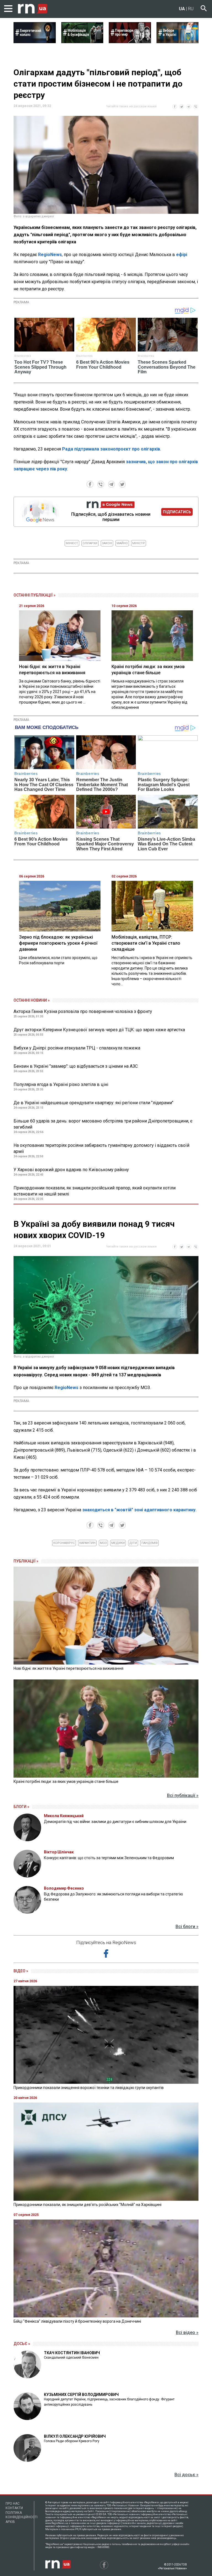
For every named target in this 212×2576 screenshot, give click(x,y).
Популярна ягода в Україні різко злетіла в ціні (61, 1084)
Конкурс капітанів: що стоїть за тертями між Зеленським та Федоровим (109, 1858)
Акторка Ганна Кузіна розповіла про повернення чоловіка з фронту (83, 1011)
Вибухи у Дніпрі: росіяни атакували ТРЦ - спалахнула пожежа (77, 1048)
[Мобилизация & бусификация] (82, 41)
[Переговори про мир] (130, 41)
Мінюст (72, 543)
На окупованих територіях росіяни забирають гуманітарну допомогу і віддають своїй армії (101, 1148)
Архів (10, 2522)
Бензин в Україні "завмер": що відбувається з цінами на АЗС (76, 1066)
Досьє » (22, 2344)
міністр (139, 543)
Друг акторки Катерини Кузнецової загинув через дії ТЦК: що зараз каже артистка (99, 1030)
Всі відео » (187, 2333)
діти (133, 1543)
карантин (87, 1543)
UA (182, 9)
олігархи (90, 543)
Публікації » (26, 1561)
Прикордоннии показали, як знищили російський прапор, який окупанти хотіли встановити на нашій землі (95, 1191)
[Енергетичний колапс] (35, 41)
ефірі (182, 255)
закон (107, 543)
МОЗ (103, 1543)
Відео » (21, 1971)
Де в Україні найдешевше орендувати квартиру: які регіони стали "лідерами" (93, 1103)
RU (191, 9)
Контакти (14, 2508)
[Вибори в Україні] (178, 41)
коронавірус (64, 1543)
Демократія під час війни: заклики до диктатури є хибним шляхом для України (115, 1822)
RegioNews (50, 255)
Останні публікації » (35, 595)
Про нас (13, 2504)
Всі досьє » (186, 2475)
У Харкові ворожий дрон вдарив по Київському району (71, 1170)
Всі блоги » (187, 1927)
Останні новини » (32, 1000)
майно (122, 543)
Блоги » (21, 1807)
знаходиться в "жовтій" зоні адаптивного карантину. (139, 1510)
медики (118, 1543)
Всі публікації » (183, 1795)
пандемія (149, 1543)
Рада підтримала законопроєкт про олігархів (111, 449)
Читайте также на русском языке (131, 106)
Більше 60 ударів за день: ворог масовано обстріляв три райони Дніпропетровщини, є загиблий (103, 1124)
